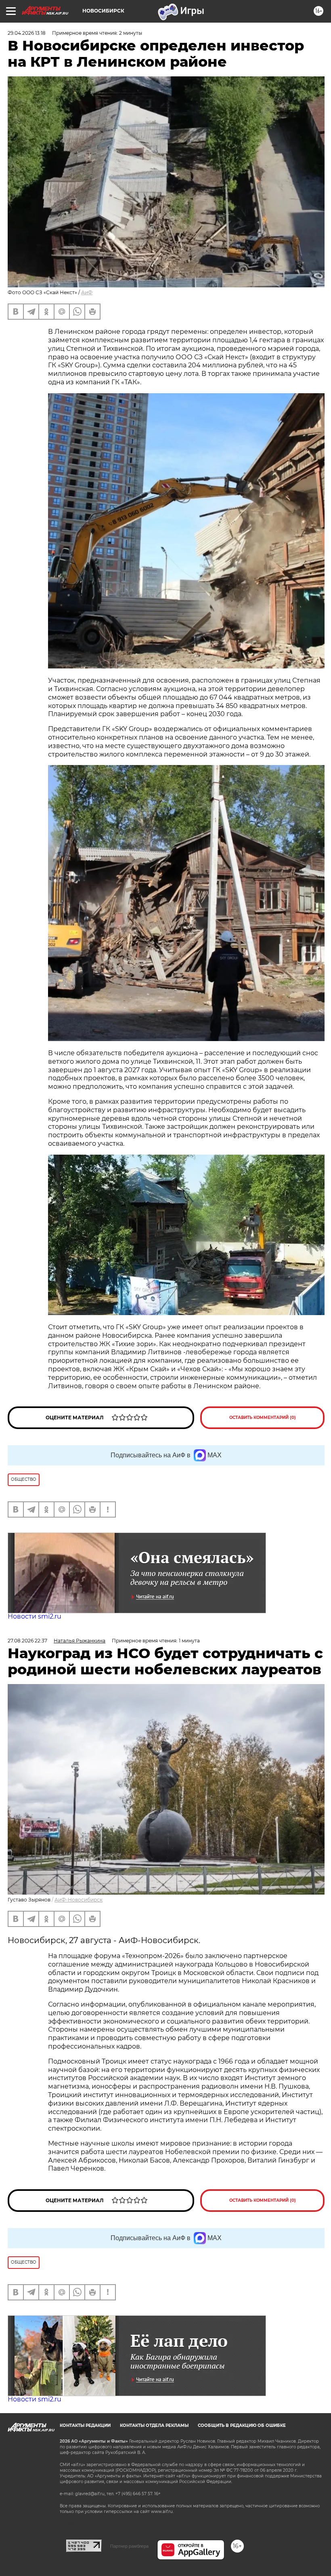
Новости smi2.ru (35, 1616)
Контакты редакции (85, 2425)
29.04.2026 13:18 (27, 33)
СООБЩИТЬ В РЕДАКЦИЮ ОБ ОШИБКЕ (242, 2425)
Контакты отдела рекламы (154, 2425)
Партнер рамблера (129, 2546)
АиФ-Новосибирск (79, 1900)
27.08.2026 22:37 (27, 1641)
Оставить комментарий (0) (263, 1418)
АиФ (87, 292)
